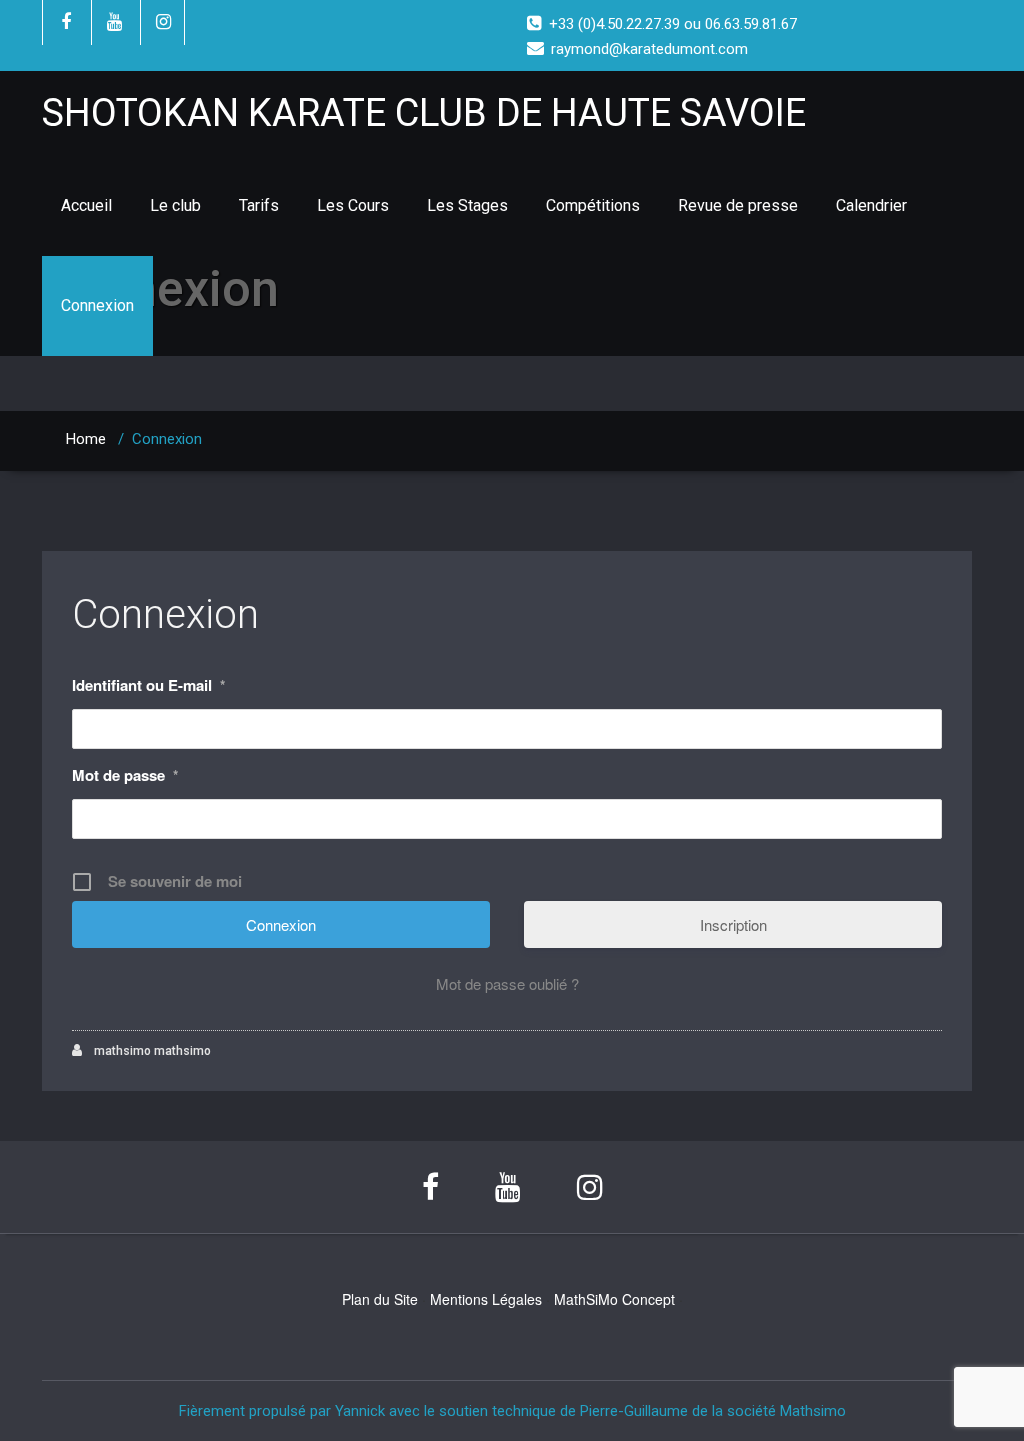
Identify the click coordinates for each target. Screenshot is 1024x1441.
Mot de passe (125, 775)
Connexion (97, 305)
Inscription (733, 924)
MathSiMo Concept (614, 1299)
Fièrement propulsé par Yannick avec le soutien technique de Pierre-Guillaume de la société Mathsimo (512, 1411)
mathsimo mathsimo (151, 1051)
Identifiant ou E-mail (148, 685)
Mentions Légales (486, 1299)
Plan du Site (380, 1299)
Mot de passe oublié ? (507, 983)
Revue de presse (738, 205)
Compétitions (593, 205)
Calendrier (871, 205)
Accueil (86, 205)
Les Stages (467, 205)
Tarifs (259, 205)
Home (86, 439)
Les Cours (353, 205)
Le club (175, 205)
